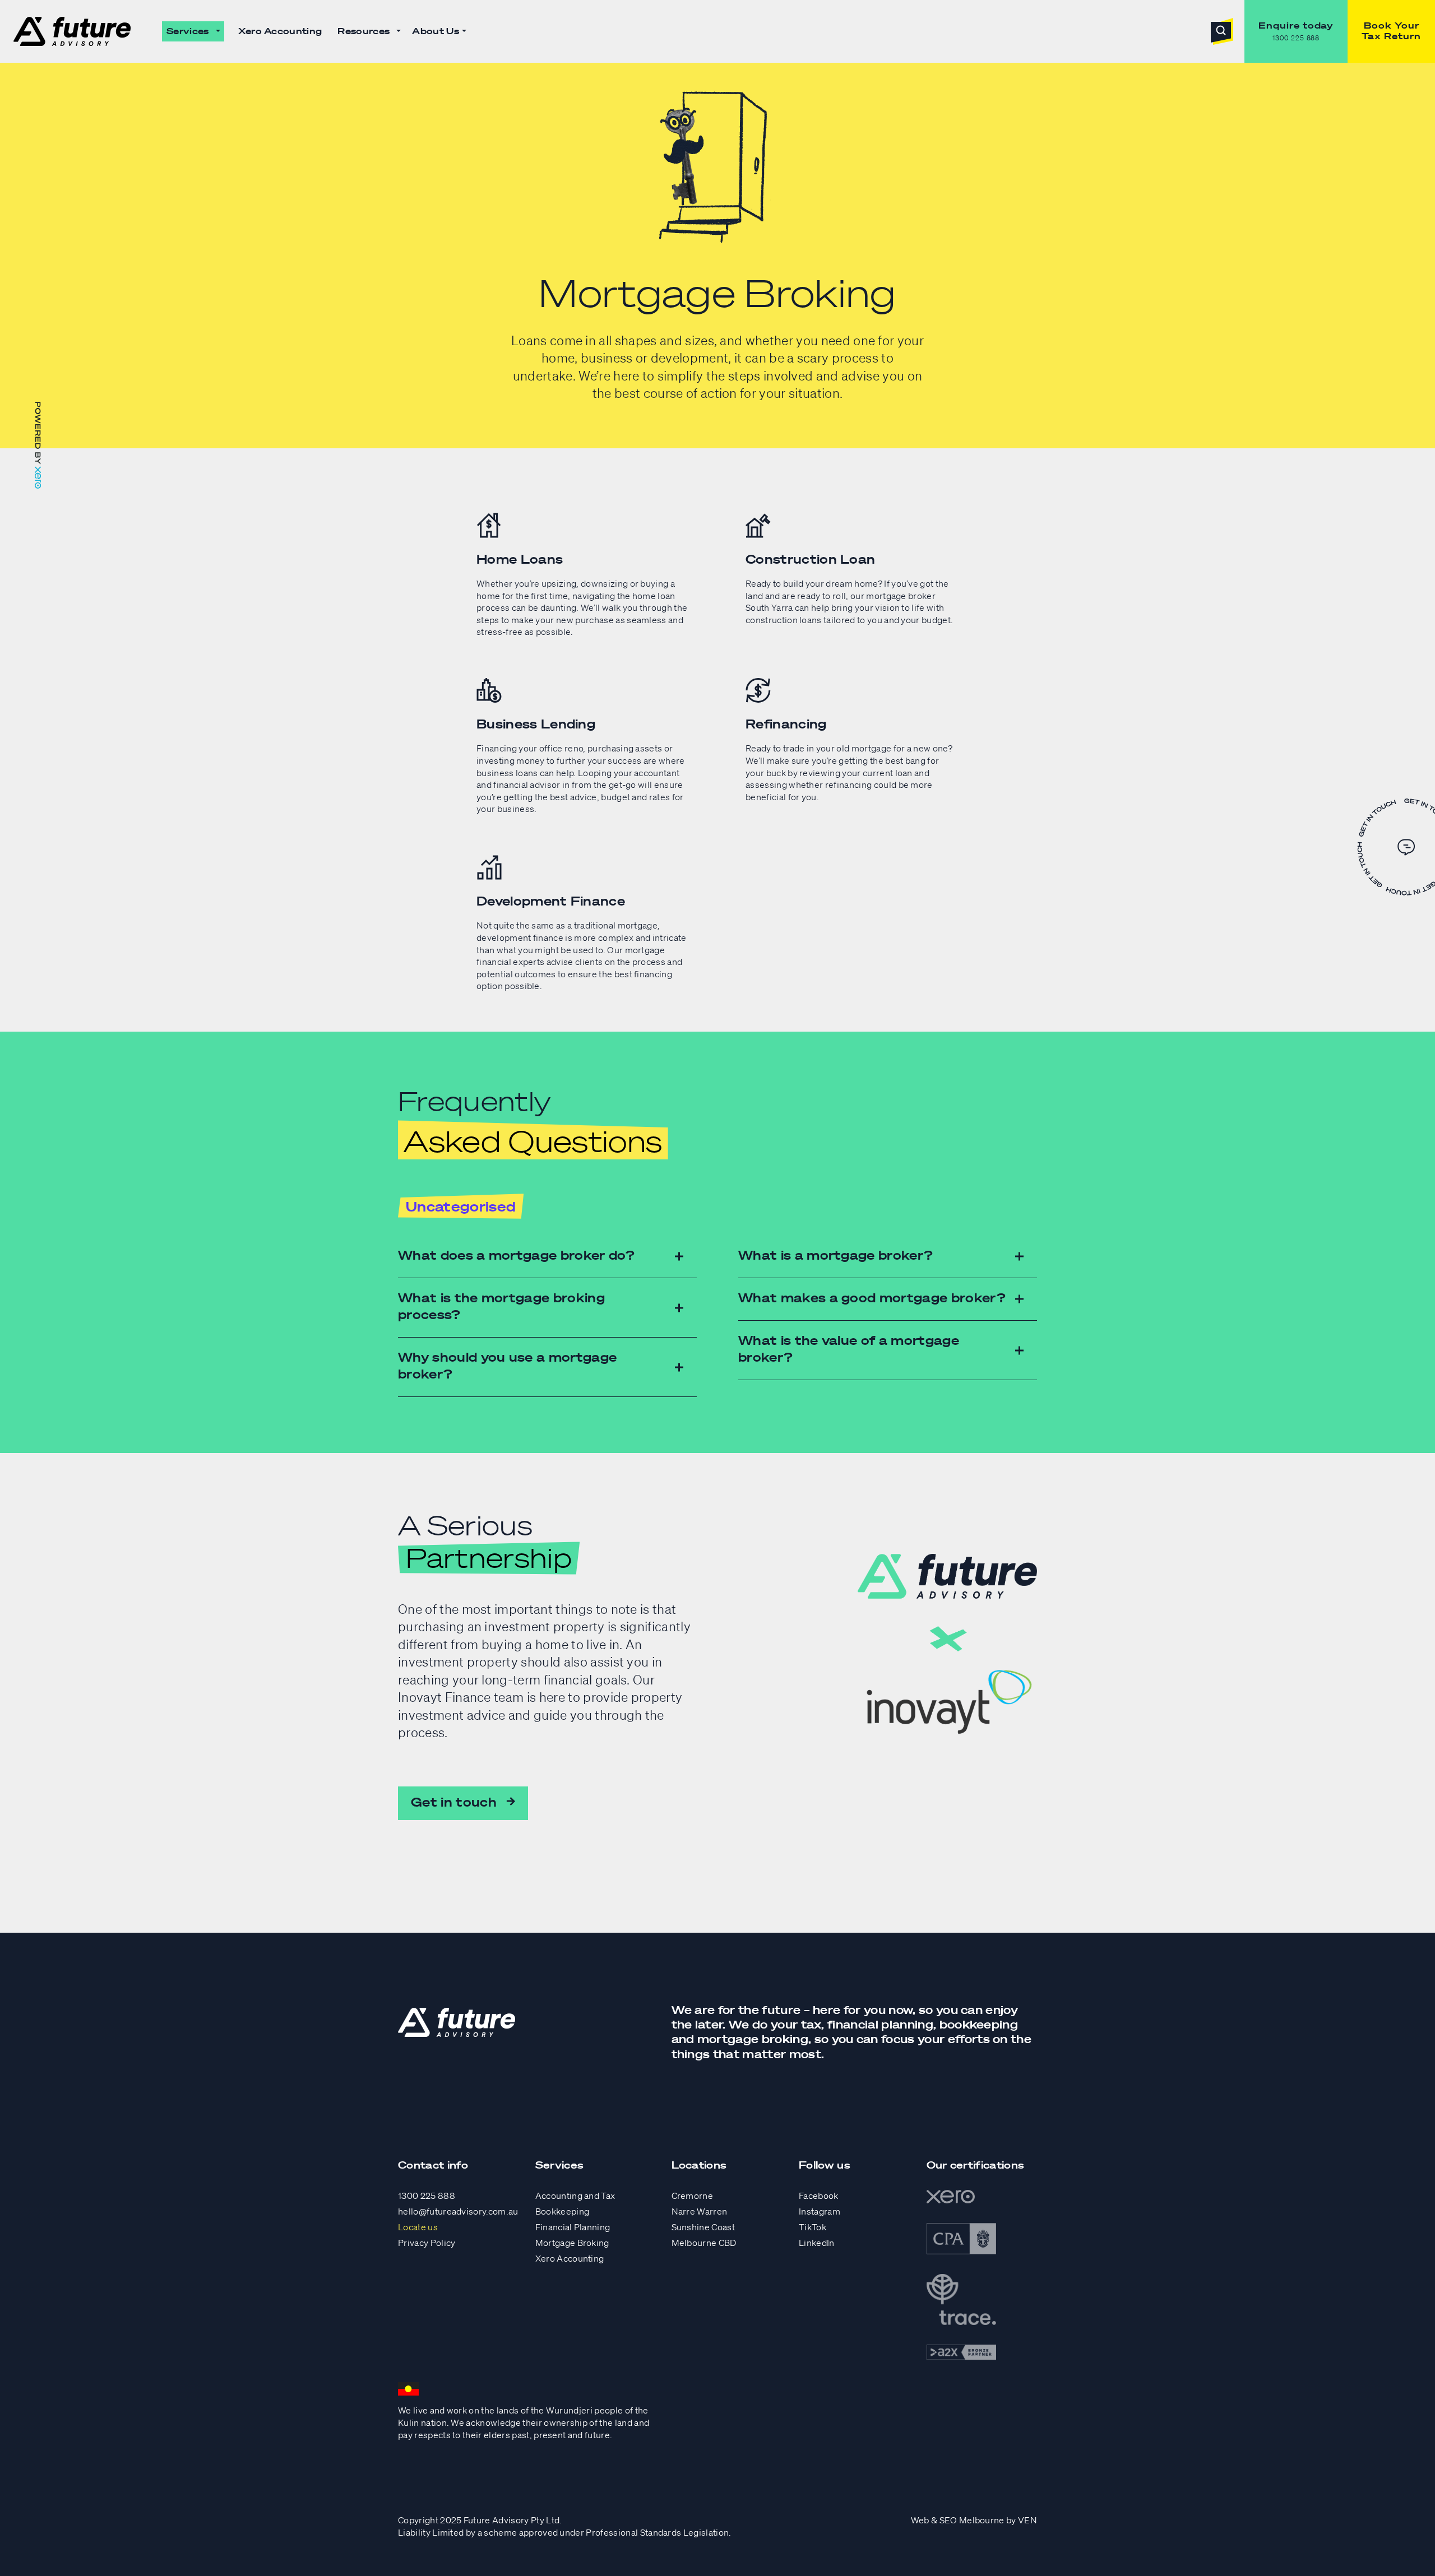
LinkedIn (817, 2243)
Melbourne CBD (704, 2243)
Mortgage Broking (572, 2243)
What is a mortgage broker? (835, 1255)
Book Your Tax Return (1391, 31)
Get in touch (454, 1802)
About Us (436, 31)
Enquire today (1296, 25)
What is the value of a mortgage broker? (849, 1349)
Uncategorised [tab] (461, 1206)
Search (1222, 31)
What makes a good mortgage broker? (872, 1298)
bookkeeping (979, 2024)
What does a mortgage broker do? (516, 1255)
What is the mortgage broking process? (501, 1306)
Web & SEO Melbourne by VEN (974, 2520)
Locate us (418, 2227)
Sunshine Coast (703, 2227)
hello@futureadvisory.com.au (458, 2211)
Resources (364, 31)
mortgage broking (753, 2039)
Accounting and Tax (575, 2196)
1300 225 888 (1296, 38)
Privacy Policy (427, 2243)
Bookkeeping (563, 2211)
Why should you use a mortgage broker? (507, 1365)
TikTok (813, 2227)
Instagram (820, 2211)
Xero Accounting (280, 31)
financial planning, (882, 2024)
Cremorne (693, 2196)
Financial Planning (573, 2227)
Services (188, 31)
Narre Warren (700, 2211)
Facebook (819, 2196)
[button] (218, 31)
